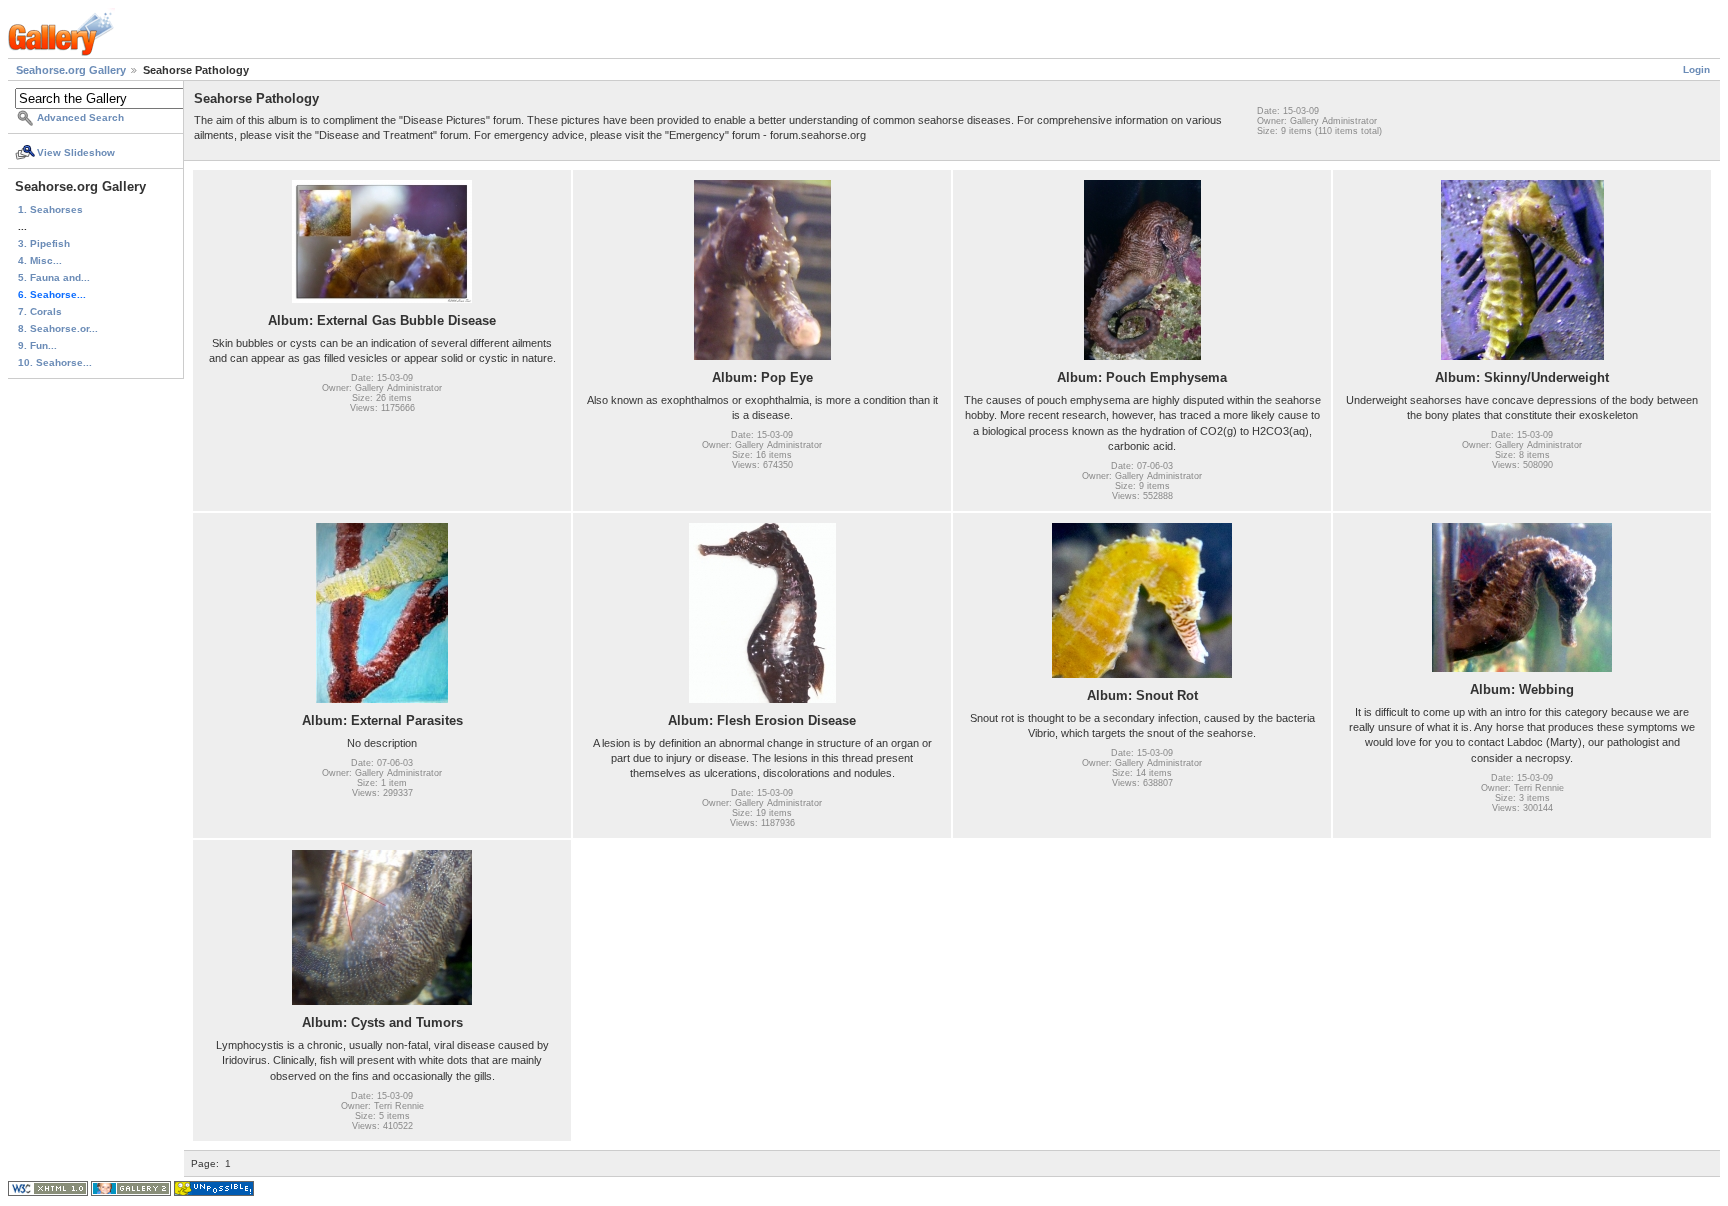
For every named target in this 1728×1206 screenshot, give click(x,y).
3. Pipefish (44, 243)
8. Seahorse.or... (58, 328)
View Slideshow (76, 152)
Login (1696, 69)
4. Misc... (40, 260)
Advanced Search (80, 117)
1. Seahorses (50, 209)
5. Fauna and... (54, 277)
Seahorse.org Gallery (71, 70)
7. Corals (40, 311)
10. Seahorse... (55, 362)
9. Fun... (37, 345)
